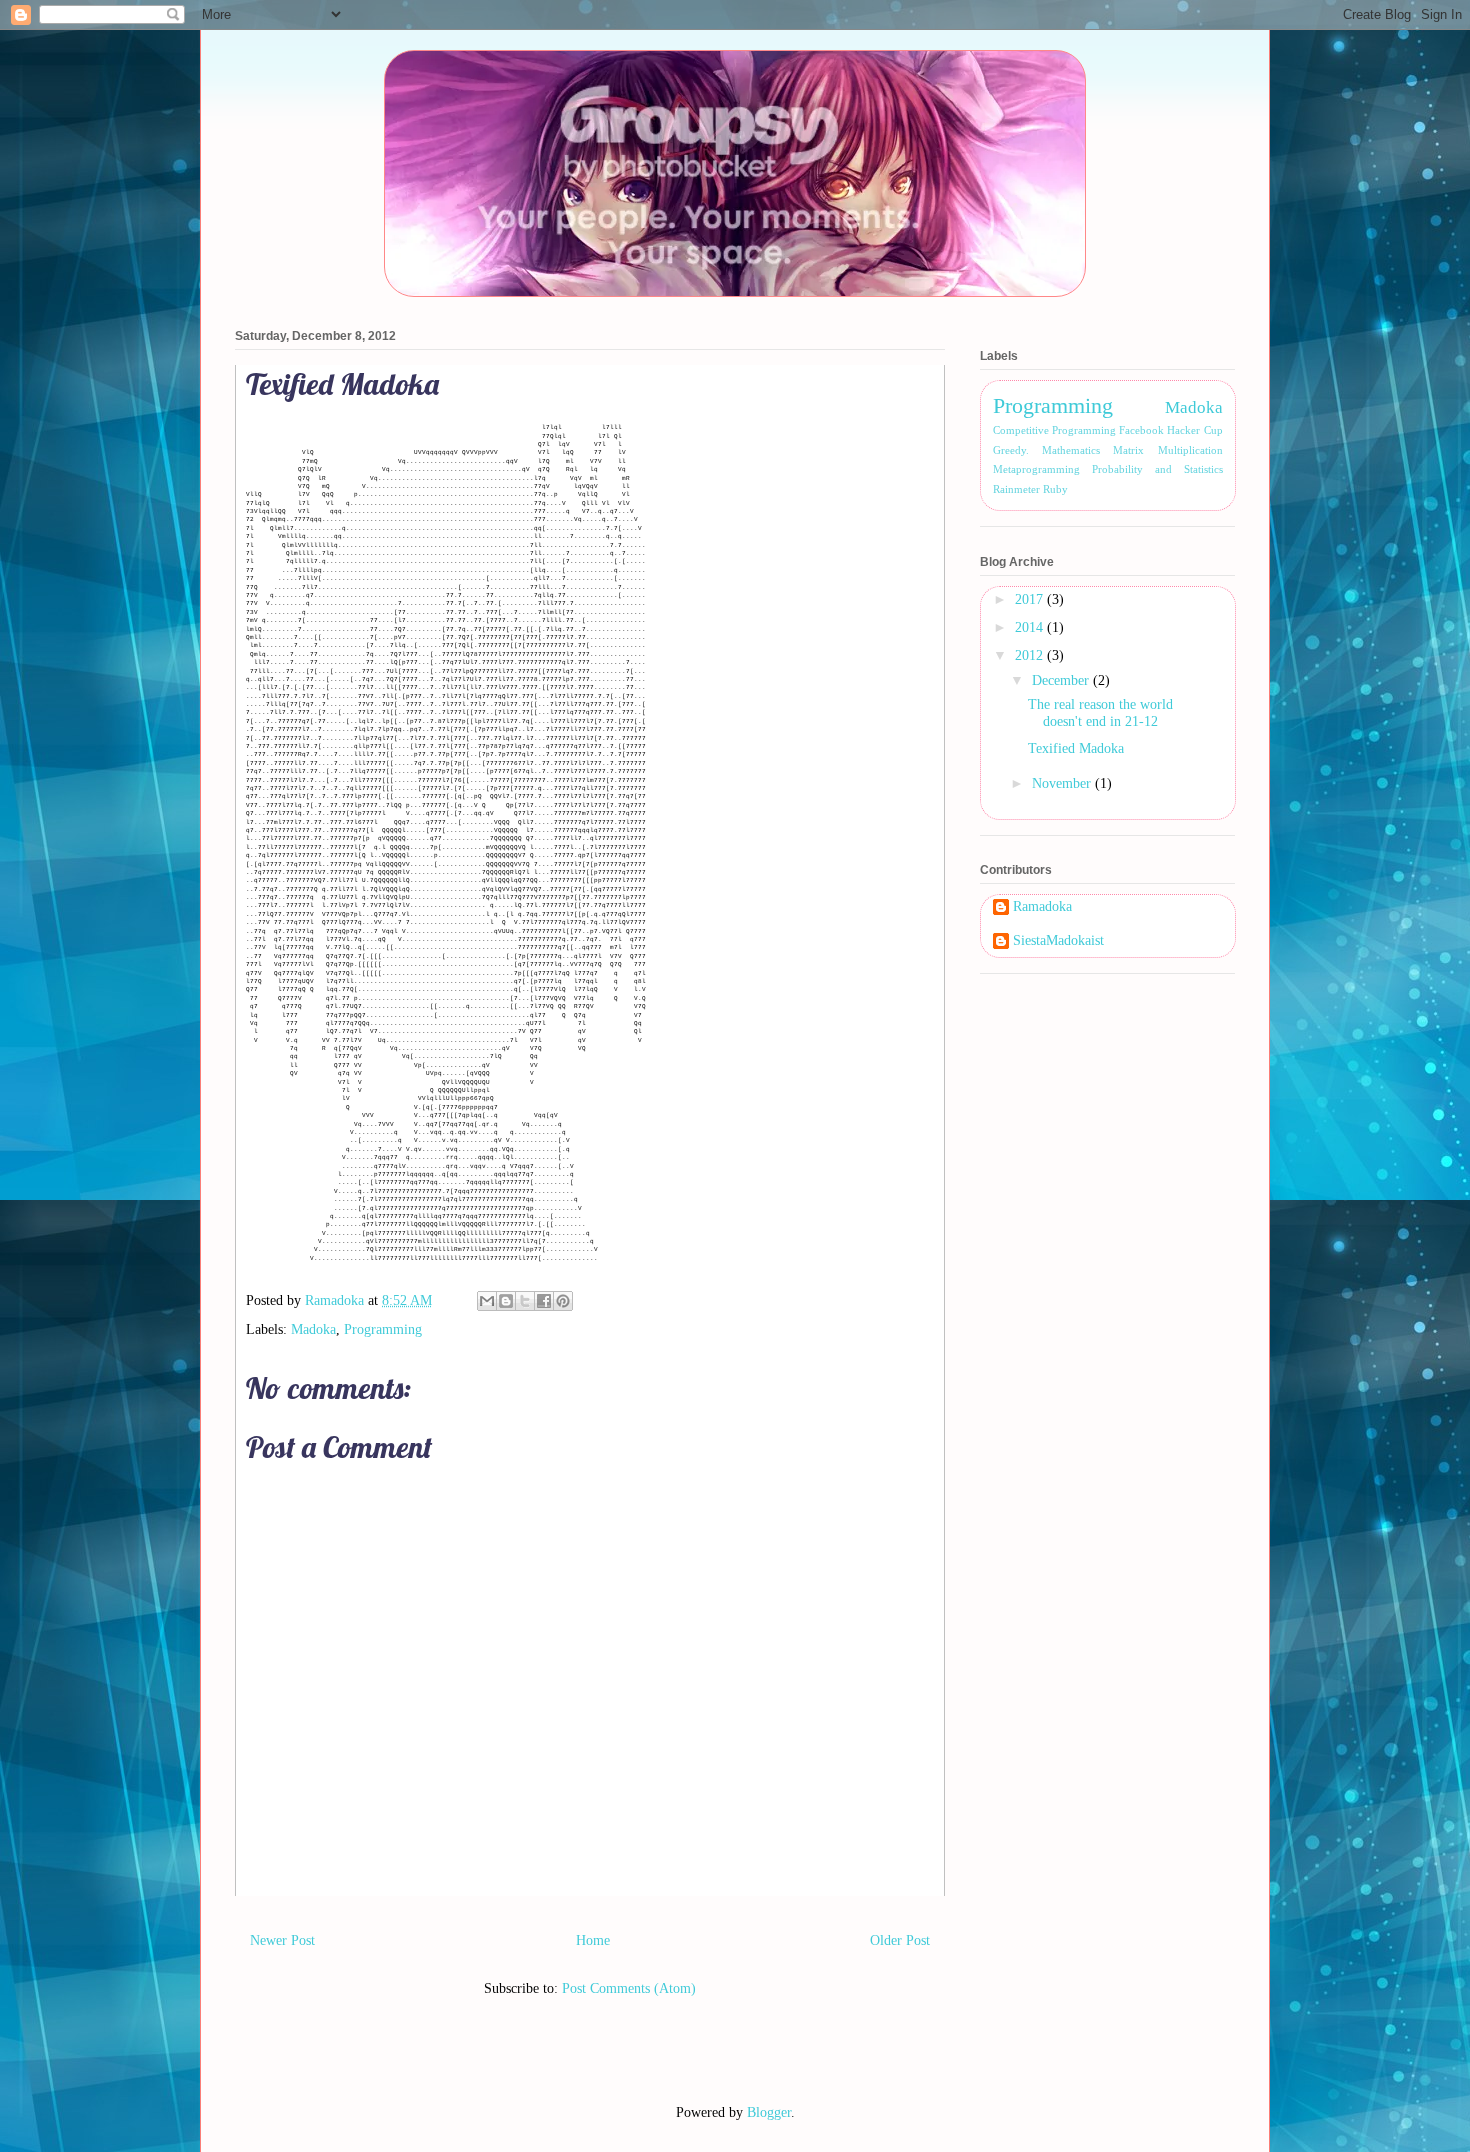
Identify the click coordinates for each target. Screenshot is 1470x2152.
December (1062, 680)
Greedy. (1011, 450)
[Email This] (487, 1301)
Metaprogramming (1036, 469)
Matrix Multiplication (1167, 450)
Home (593, 1940)
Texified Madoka (1076, 748)
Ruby (1055, 489)
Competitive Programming (1054, 430)
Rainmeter (1016, 489)
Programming (383, 1329)
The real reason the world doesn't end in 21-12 (1100, 713)
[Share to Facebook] (544, 1301)
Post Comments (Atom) (629, 1988)
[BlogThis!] (506, 1301)
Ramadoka (1042, 906)
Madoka (313, 1329)
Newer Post (282, 1940)
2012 (1031, 655)
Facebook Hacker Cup (1170, 430)
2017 (1031, 599)
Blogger (769, 2112)
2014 (1031, 627)
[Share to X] (525, 1301)
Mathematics (1071, 450)
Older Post (900, 1940)
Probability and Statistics (1157, 469)
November (1063, 783)
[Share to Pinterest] (563, 1301)
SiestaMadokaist (1058, 940)
